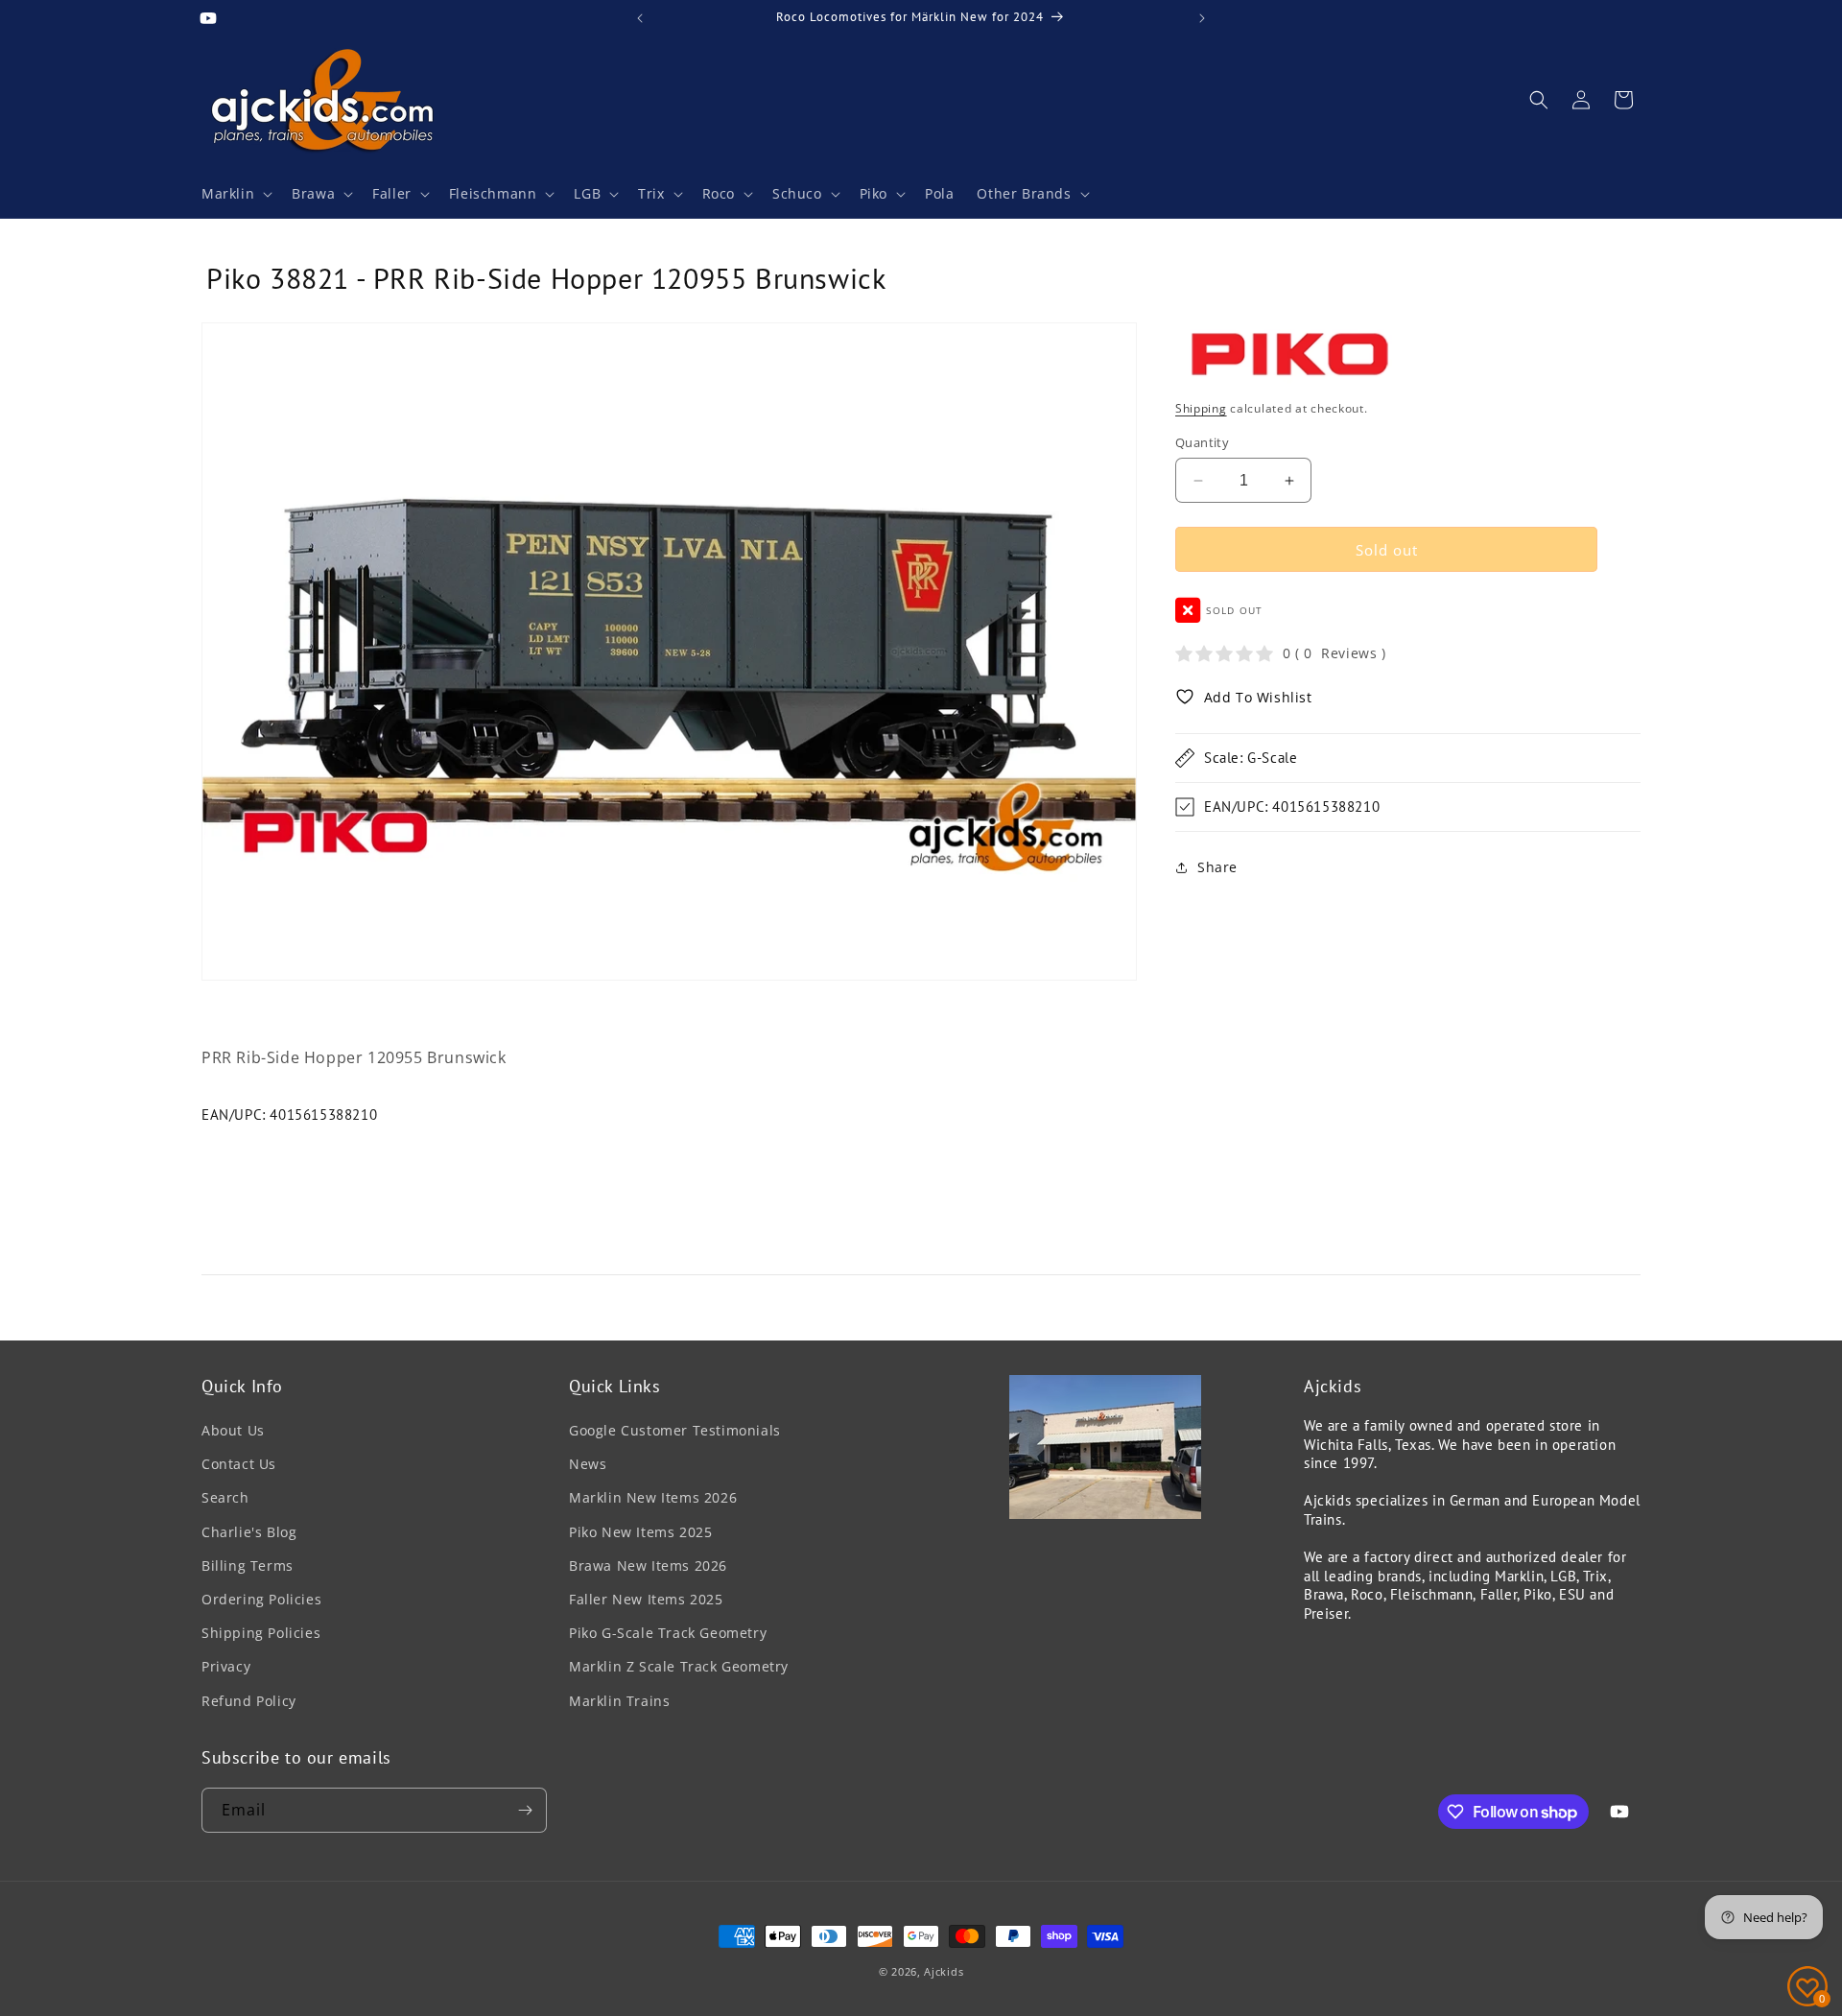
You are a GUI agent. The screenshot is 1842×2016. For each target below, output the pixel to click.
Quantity (1202, 442)
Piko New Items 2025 (640, 1532)
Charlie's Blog (249, 1532)
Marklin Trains (619, 1701)
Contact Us (239, 1464)
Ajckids (944, 1971)
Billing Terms (248, 1565)
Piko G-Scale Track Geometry (668, 1633)
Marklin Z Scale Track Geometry (679, 1666)
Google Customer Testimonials (675, 1430)
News (588, 1464)
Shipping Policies (261, 1633)
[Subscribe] (525, 1810)
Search (225, 1497)
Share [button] (1217, 867)
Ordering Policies (261, 1599)
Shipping (1201, 408)
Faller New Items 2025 (646, 1599)
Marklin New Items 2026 (653, 1497)
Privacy (226, 1666)
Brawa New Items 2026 (648, 1565)
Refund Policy (249, 1701)
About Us (233, 1430)
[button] (235, 194)
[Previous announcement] (640, 18)
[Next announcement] (1202, 18)
